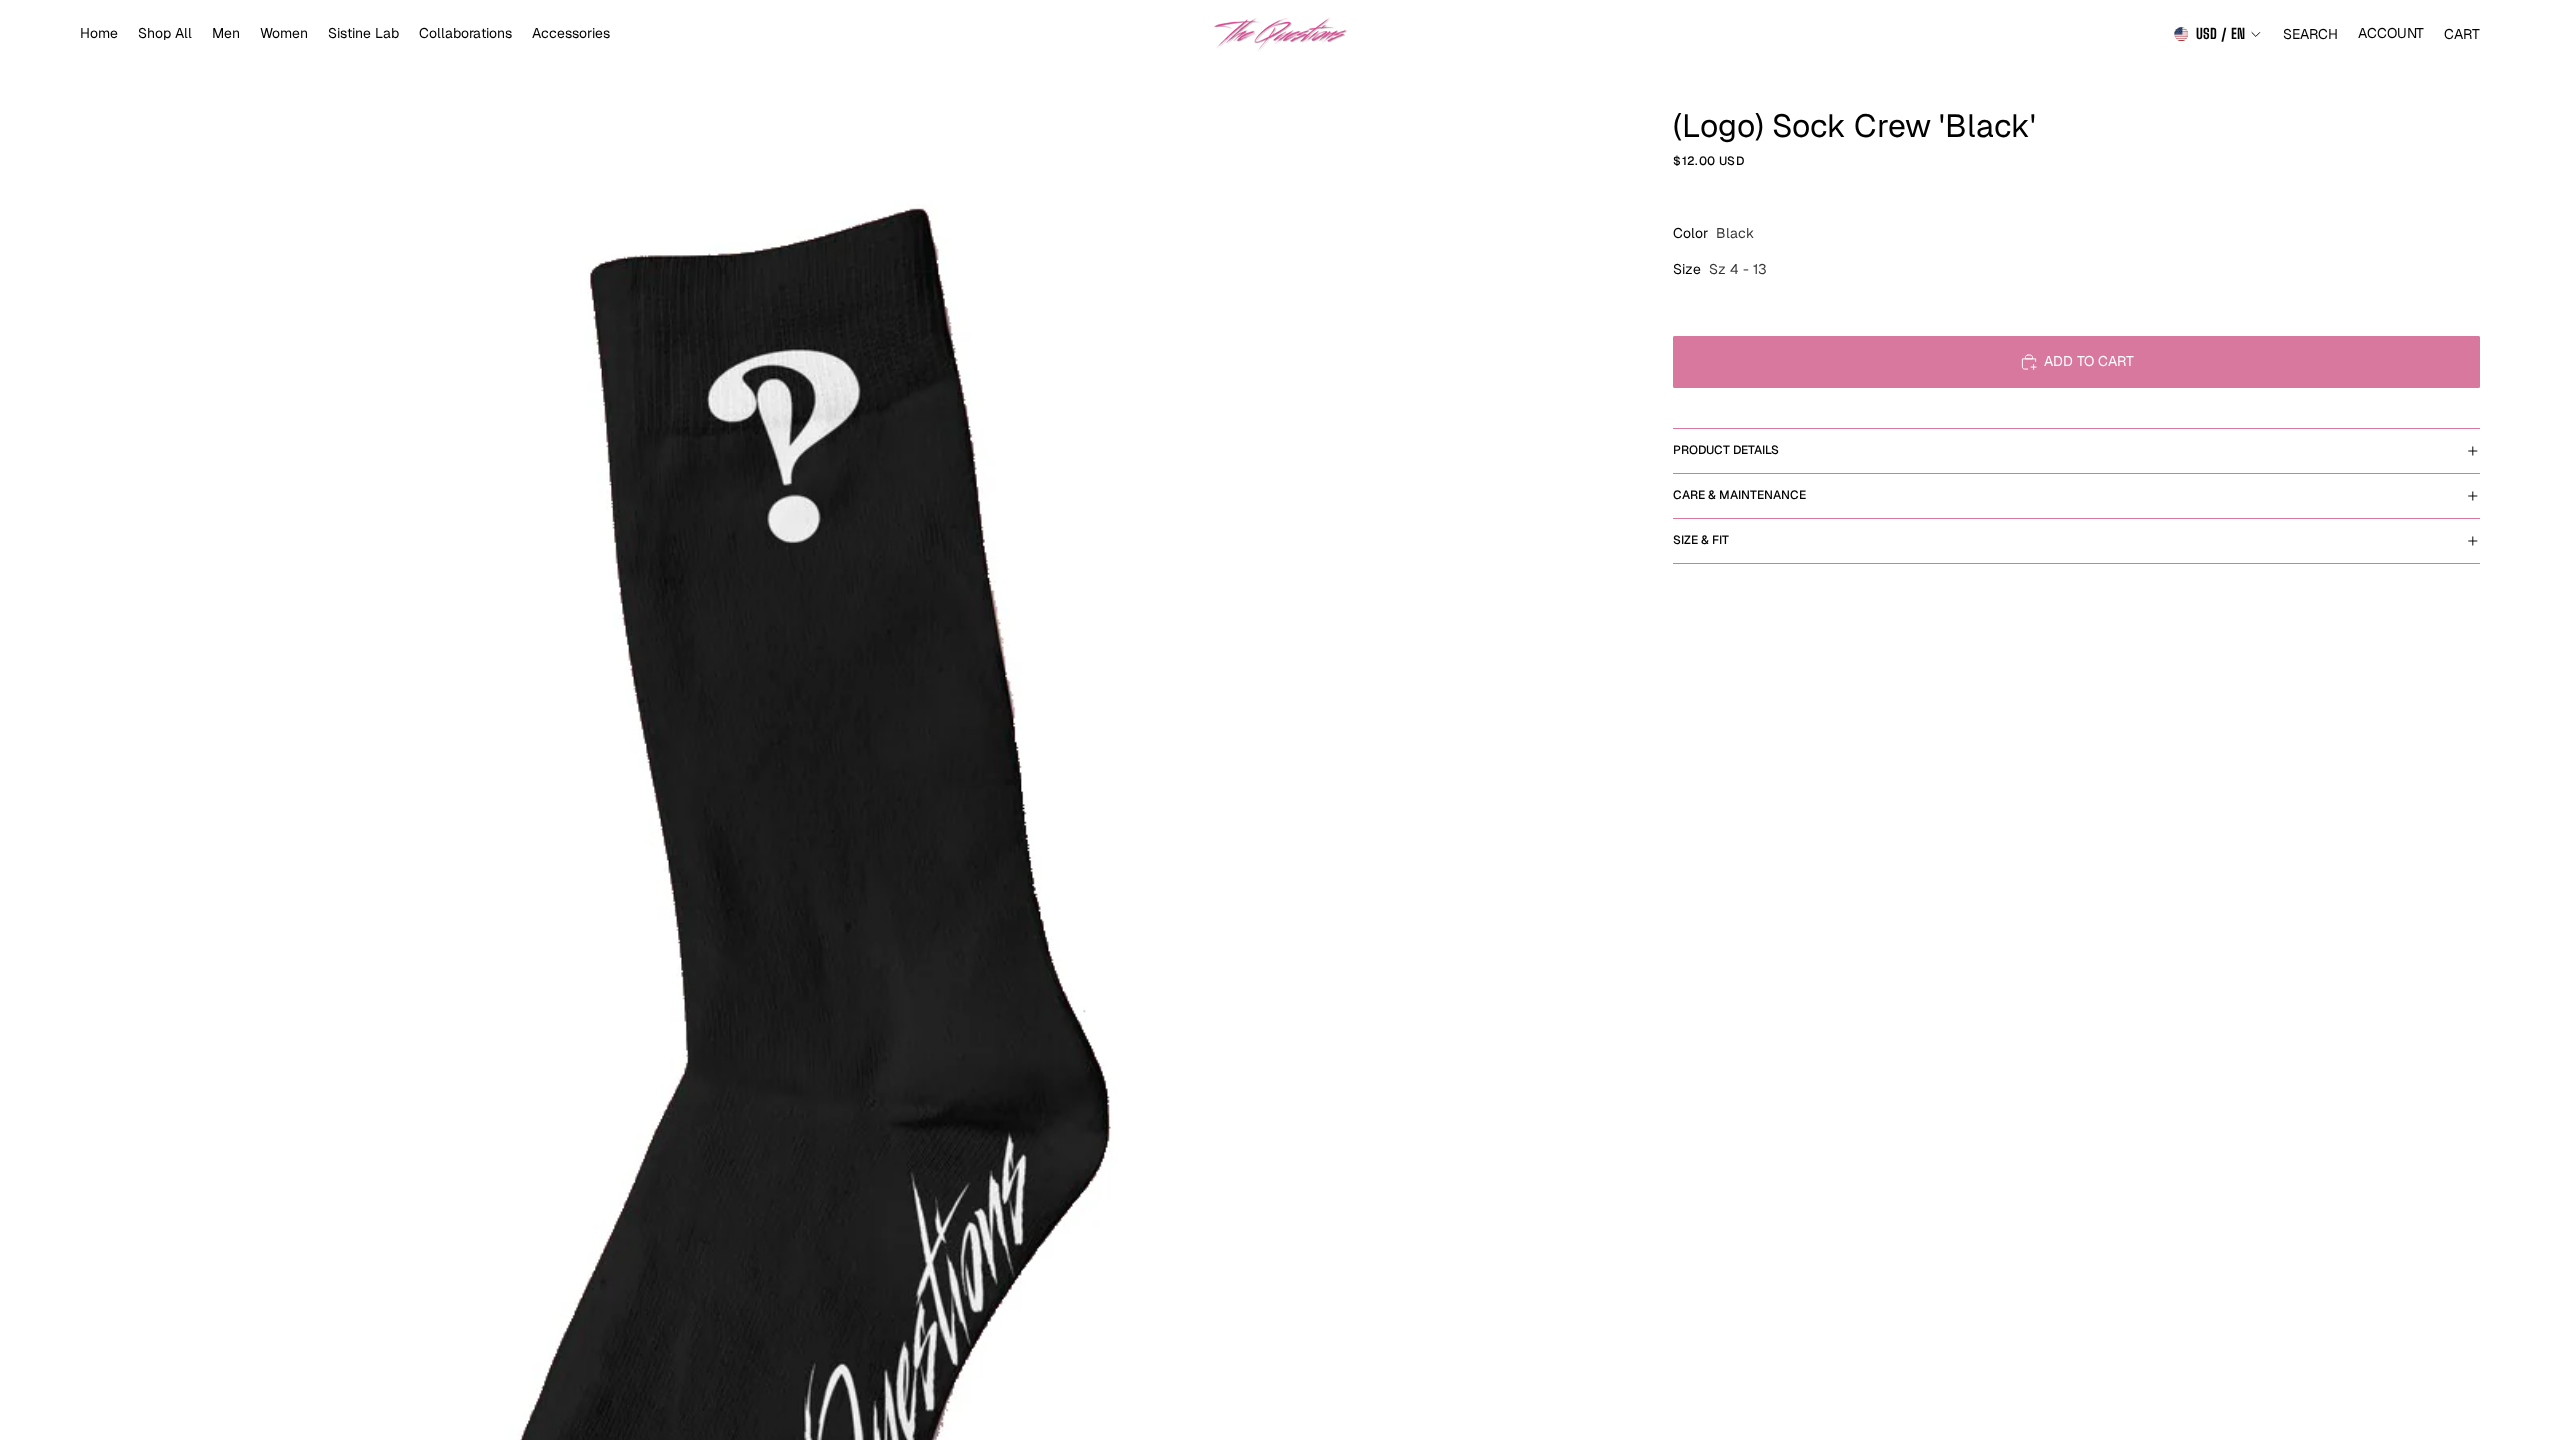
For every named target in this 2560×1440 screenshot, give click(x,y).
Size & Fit (1701, 540)
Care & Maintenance (1739, 495)
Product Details (1726, 450)
